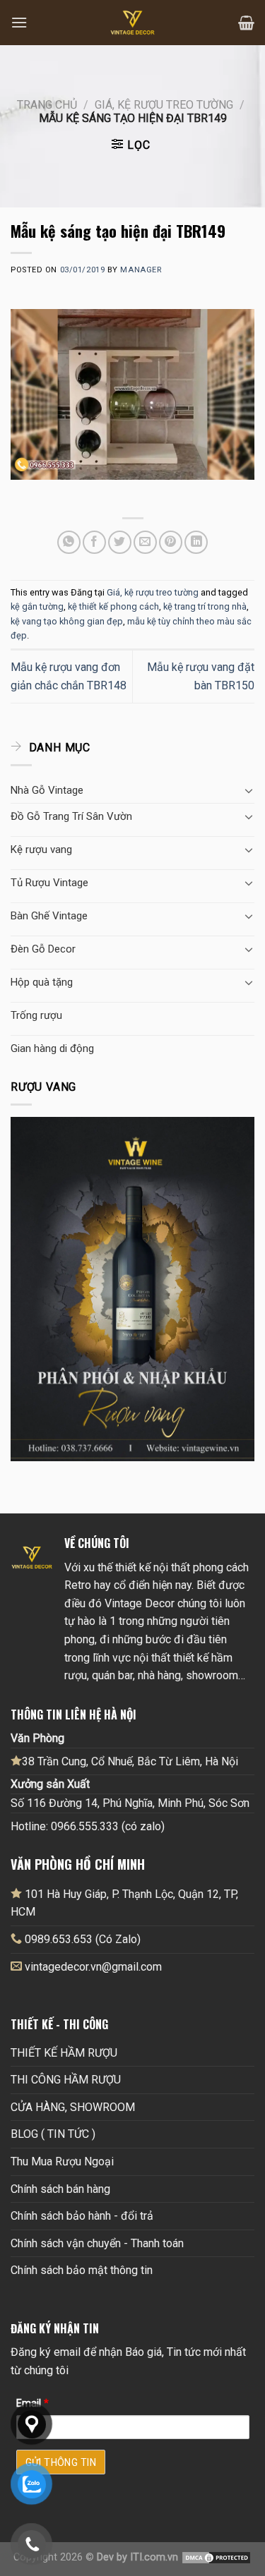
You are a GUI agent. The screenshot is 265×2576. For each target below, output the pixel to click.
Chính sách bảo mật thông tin (82, 2270)
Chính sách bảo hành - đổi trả (82, 2216)
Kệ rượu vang (41, 849)
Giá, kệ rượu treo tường (164, 105)
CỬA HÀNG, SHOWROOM (73, 2107)
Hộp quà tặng (42, 982)
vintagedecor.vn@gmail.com (93, 1967)
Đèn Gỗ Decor (43, 949)
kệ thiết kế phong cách (113, 606)
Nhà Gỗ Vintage (47, 790)
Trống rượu (36, 1015)
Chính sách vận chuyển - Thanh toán (97, 2243)
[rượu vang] (132, 1288)
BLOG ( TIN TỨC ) (53, 2134)
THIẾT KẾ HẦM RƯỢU (64, 2053)
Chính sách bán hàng (60, 2189)
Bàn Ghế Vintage (49, 916)
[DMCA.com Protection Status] (216, 2557)
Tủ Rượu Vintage (49, 883)
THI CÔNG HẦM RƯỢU (66, 2080)
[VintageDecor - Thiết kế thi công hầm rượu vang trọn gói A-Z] (133, 23)
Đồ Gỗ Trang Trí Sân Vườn (71, 816)
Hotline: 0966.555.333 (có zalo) (88, 1826)
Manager (141, 270)
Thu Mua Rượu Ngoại (62, 2161)
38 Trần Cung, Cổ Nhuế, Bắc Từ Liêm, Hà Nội (130, 1761)
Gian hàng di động (52, 1048)
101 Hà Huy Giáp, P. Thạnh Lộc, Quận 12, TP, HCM (124, 1903)
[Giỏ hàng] (246, 23)
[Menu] (19, 22)
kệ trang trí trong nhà (205, 606)
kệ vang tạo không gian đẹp (67, 621)
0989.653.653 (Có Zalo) (83, 1939)
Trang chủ (47, 105)
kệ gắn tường (37, 606)
